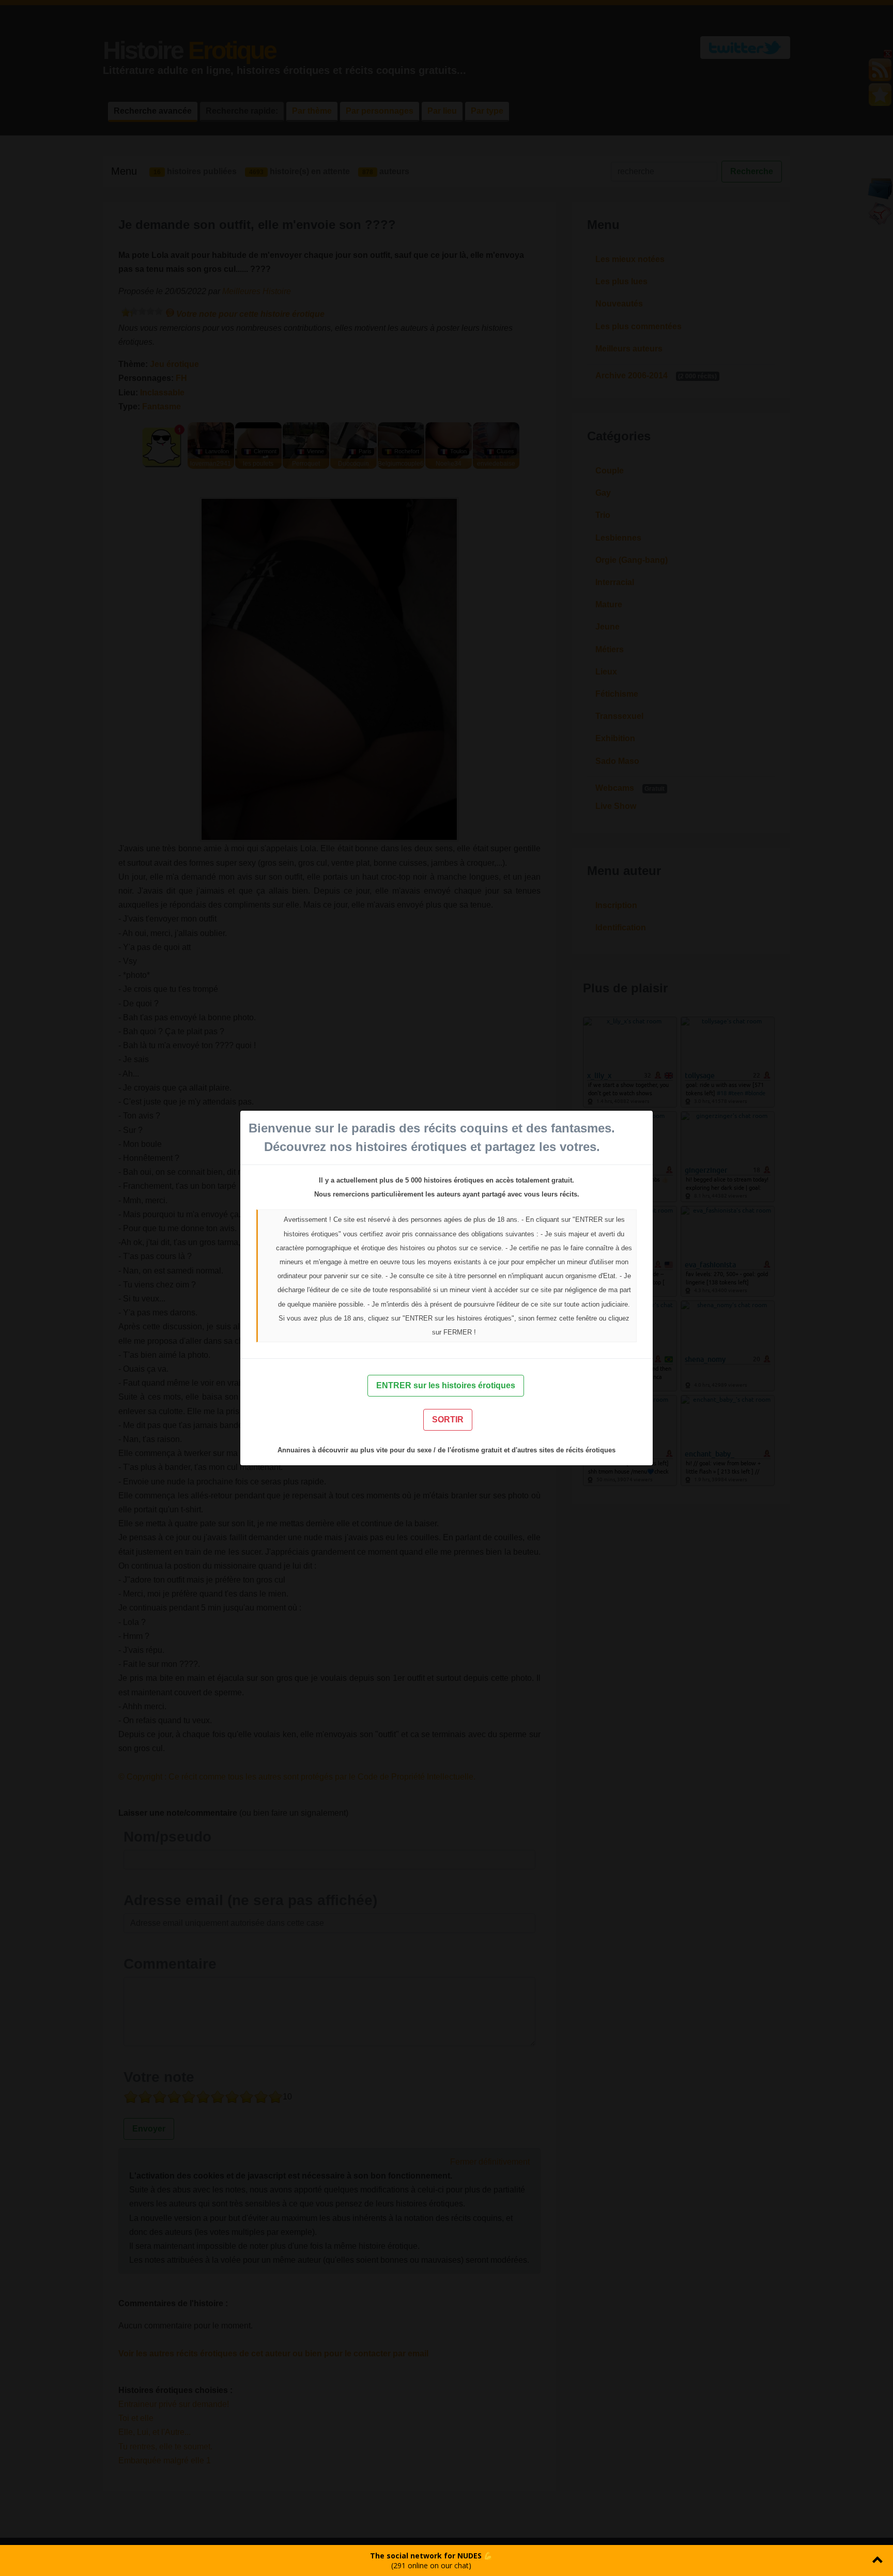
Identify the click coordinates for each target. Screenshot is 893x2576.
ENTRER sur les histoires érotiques (446, 1385)
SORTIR (448, 1420)
